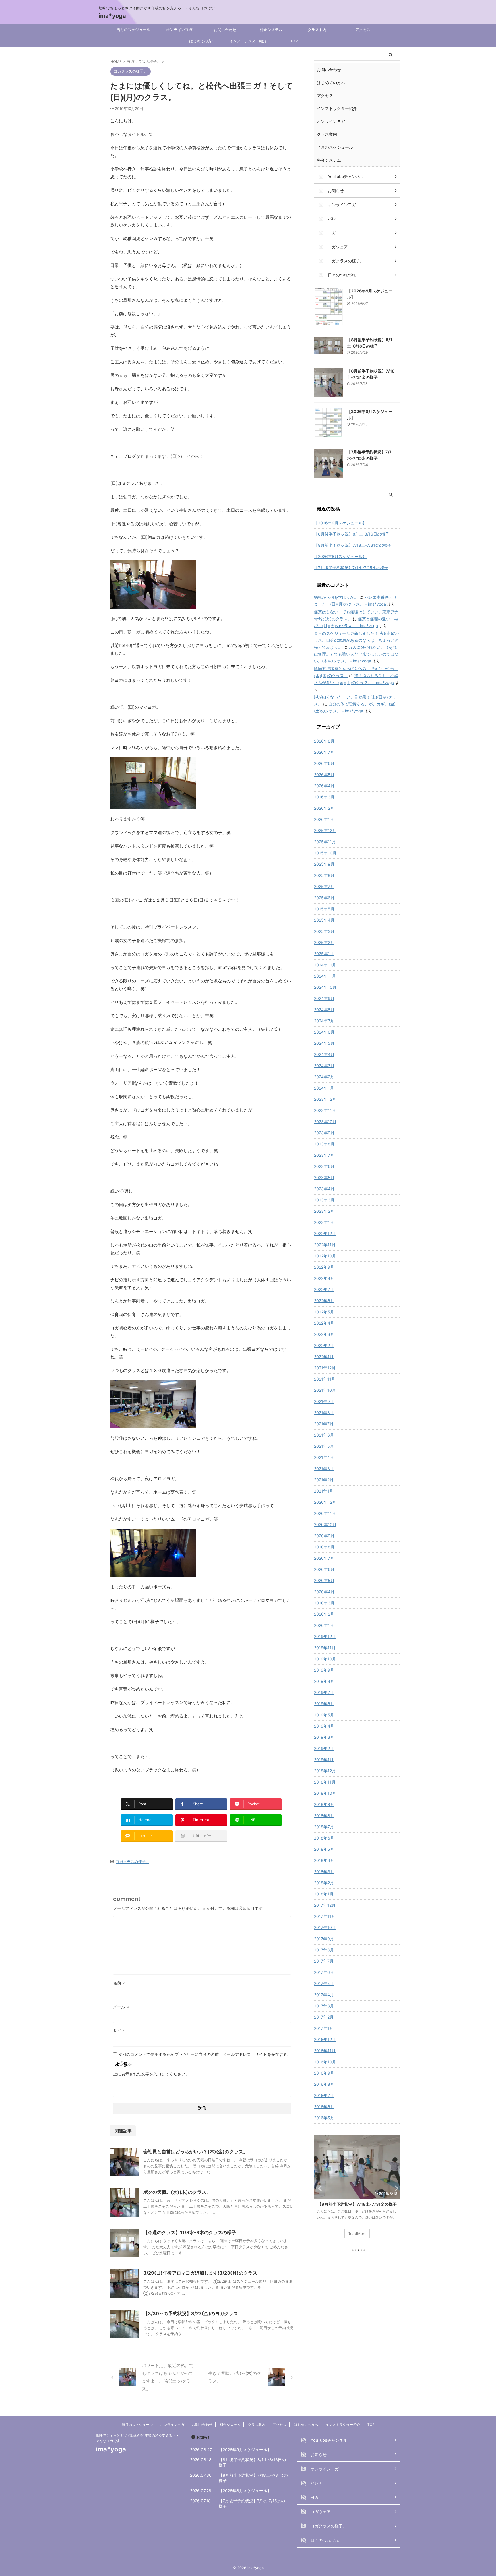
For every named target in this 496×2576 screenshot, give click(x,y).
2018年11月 (325, 1782)
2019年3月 (324, 1737)
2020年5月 (324, 1580)
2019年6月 (324, 1704)
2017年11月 (325, 1916)
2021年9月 (324, 1401)
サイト (119, 2031)
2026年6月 (324, 763)
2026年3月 (324, 797)
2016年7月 (324, 2095)
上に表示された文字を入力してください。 (151, 2074)
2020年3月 (324, 1603)
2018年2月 (324, 1883)
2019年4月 (324, 1726)
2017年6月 (324, 1972)
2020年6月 (324, 1569)
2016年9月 (324, 2073)
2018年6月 (324, 1838)
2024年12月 (325, 965)
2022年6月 (324, 1301)
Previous (319, 2188)
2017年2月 (324, 2017)
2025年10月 (325, 853)
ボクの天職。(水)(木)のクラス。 (177, 2192)
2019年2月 (324, 1748)
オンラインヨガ (179, 30)
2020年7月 (324, 1558)
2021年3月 (324, 1469)
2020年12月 (325, 1502)
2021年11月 (325, 1379)
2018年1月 (324, 1894)
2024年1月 (324, 1088)
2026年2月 (324, 808)
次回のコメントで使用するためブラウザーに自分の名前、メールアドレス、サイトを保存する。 (205, 2054)
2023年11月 (325, 1110)
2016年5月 (324, 2118)
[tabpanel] (357, 2190)
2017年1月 (324, 2028)
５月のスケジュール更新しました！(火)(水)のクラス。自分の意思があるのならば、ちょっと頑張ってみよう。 (357, 640)
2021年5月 (324, 1446)
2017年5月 (324, 1983)
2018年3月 (324, 1872)
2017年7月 (324, 1961)
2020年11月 (325, 1513)
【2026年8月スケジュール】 (340, 556)
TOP (294, 41)
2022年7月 (324, 1289)
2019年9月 (324, 1670)
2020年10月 (325, 1525)
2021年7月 (324, 1424)
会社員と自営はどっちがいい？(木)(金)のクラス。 (195, 2151)
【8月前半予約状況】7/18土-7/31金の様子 (353, 545)
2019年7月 (324, 1692)
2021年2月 (324, 1480)
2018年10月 (325, 1793)
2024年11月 (325, 976)
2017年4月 (324, 1995)
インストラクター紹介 (248, 41)
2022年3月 (324, 1334)
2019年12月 (325, 1636)
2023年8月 (324, 1144)
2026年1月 (324, 819)
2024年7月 (324, 1021)
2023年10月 (325, 1122)
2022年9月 (324, 1267)
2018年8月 (324, 1816)
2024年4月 (324, 1054)
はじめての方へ (202, 41)
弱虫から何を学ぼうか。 (336, 597)
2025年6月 (324, 898)
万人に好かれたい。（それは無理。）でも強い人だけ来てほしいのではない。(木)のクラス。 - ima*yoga (356, 654)
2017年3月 (324, 2006)
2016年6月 (324, 2107)
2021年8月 (324, 1413)
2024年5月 (324, 1043)
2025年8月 (324, 875)
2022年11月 (325, 1245)
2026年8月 (324, 741)
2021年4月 (324, 1457)
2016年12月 (325, 2039)
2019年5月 (324, 1715)
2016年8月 (324, 2084)
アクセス (363, 30)
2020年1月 (324, 1625)
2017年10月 (325, 1927)
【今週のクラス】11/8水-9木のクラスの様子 (190, 2232)
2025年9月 (324, 864)
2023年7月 (324, 1155)
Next (395, 2188)
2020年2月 (324, 1614)
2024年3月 (324, 1066)
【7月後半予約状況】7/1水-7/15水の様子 (351, 568)
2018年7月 (324, 1827)
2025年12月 (325, 830)
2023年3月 (324, 1200)
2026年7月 (324, 752)
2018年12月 (325, 1771)
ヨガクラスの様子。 (132, 1862)
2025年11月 (325, 842)
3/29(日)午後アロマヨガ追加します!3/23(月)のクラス (200, 2273)
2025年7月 (324, 886)
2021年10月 (325, 1390)
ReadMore (357, 2234)
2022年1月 (324, 1357)
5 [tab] (364, 2250)
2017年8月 (324, 1950)
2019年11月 (325, 1648)
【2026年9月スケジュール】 (340, 523)
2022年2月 (324, 1345)
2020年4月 (324, 1592)
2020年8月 (324, 1547)
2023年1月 (324, 1222)
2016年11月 (325, 2051)
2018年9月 (324, 1804)
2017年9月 (324, 1939)
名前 (119, 1983)
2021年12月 (325, 1368)
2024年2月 (324, 1077)
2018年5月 (324, 1849)
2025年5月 (324, 909)
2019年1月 (324, 1760)
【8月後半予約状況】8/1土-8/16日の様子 (352, 534)
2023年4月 (324, 1189)
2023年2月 (324, 1211)
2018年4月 (324, 1860)
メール (121, 2007)
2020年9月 (324, 1536)
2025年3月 (324, 931)
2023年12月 (325, 1099)
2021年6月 (324, 1435)
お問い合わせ (225, 30)
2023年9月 (324, 1133)
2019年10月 (325, 1659)
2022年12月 (325, 1233)
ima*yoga (112, 16)
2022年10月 (325, 1256)
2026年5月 (324, 775)
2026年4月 (324, 786)
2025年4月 (324, 920)
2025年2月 (324, 942)
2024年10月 (325, 987)
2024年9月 (324, 998)
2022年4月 (324, 1323)
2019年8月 (324, 1681)
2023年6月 (324, 1166)
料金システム (271, 30)
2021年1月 (324, 1491)
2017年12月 (325, 1905)
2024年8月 (324, 1010)
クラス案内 (317, 30)
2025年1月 (324, 954)
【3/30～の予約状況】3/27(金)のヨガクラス (191, 2313)
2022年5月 (324, 1312)
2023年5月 (324, 1177)
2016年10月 (325, 2062)
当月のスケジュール (133, 30)
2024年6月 (324, 1032)
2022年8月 (324, 1278)
